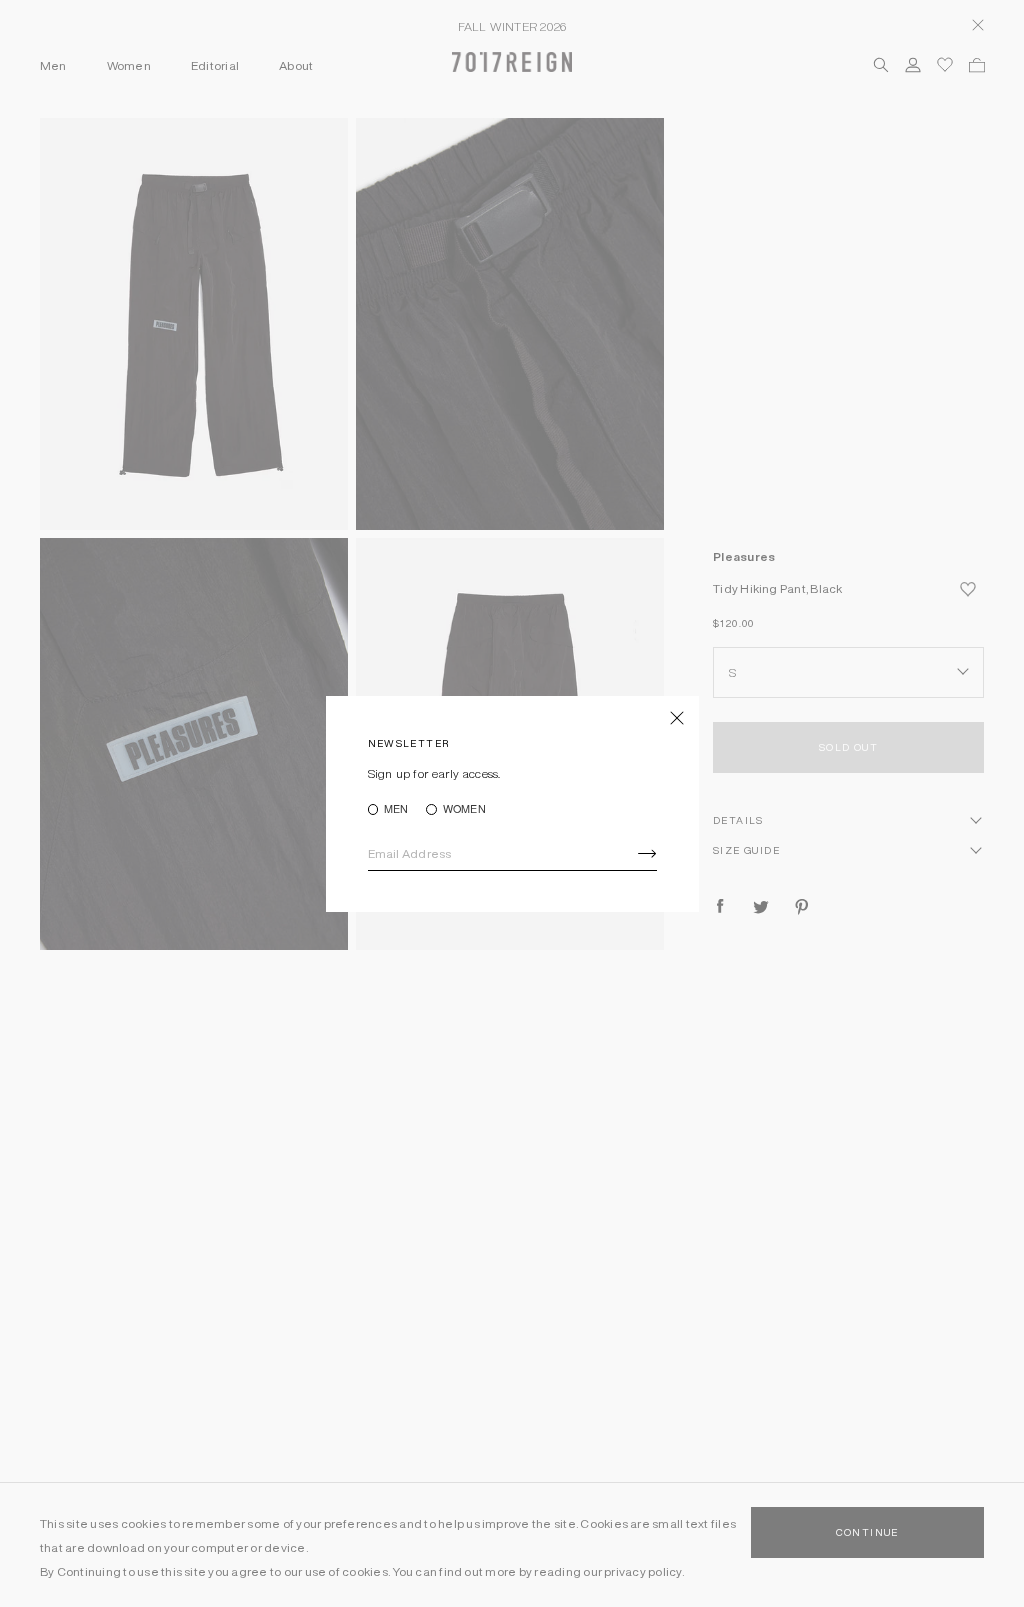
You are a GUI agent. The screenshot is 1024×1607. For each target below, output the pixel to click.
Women (464, 809)
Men (396, 809)
